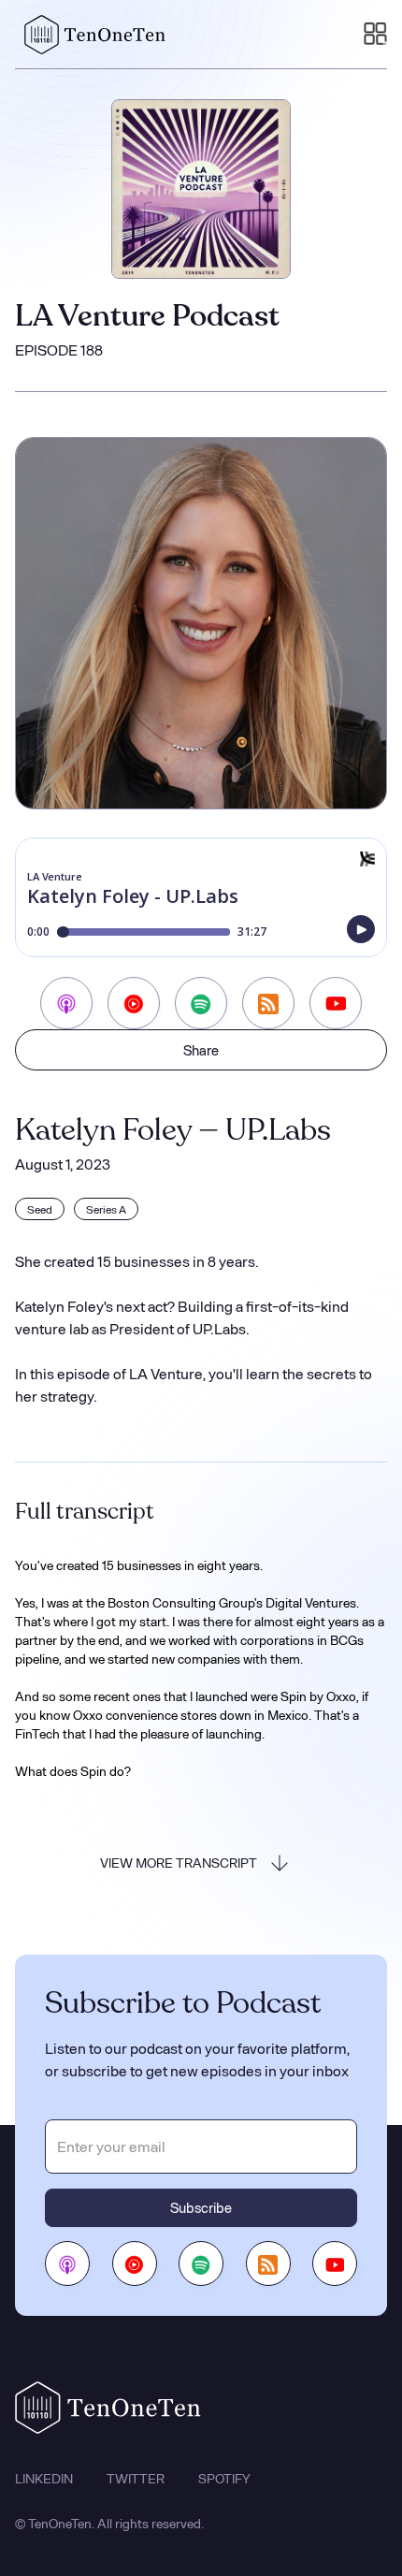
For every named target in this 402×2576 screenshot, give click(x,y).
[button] (375, 35)
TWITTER (136, 2479)
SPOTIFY (224, 2479)
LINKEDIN (44, 2479)
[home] (91, 35)
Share (201, 1050)
